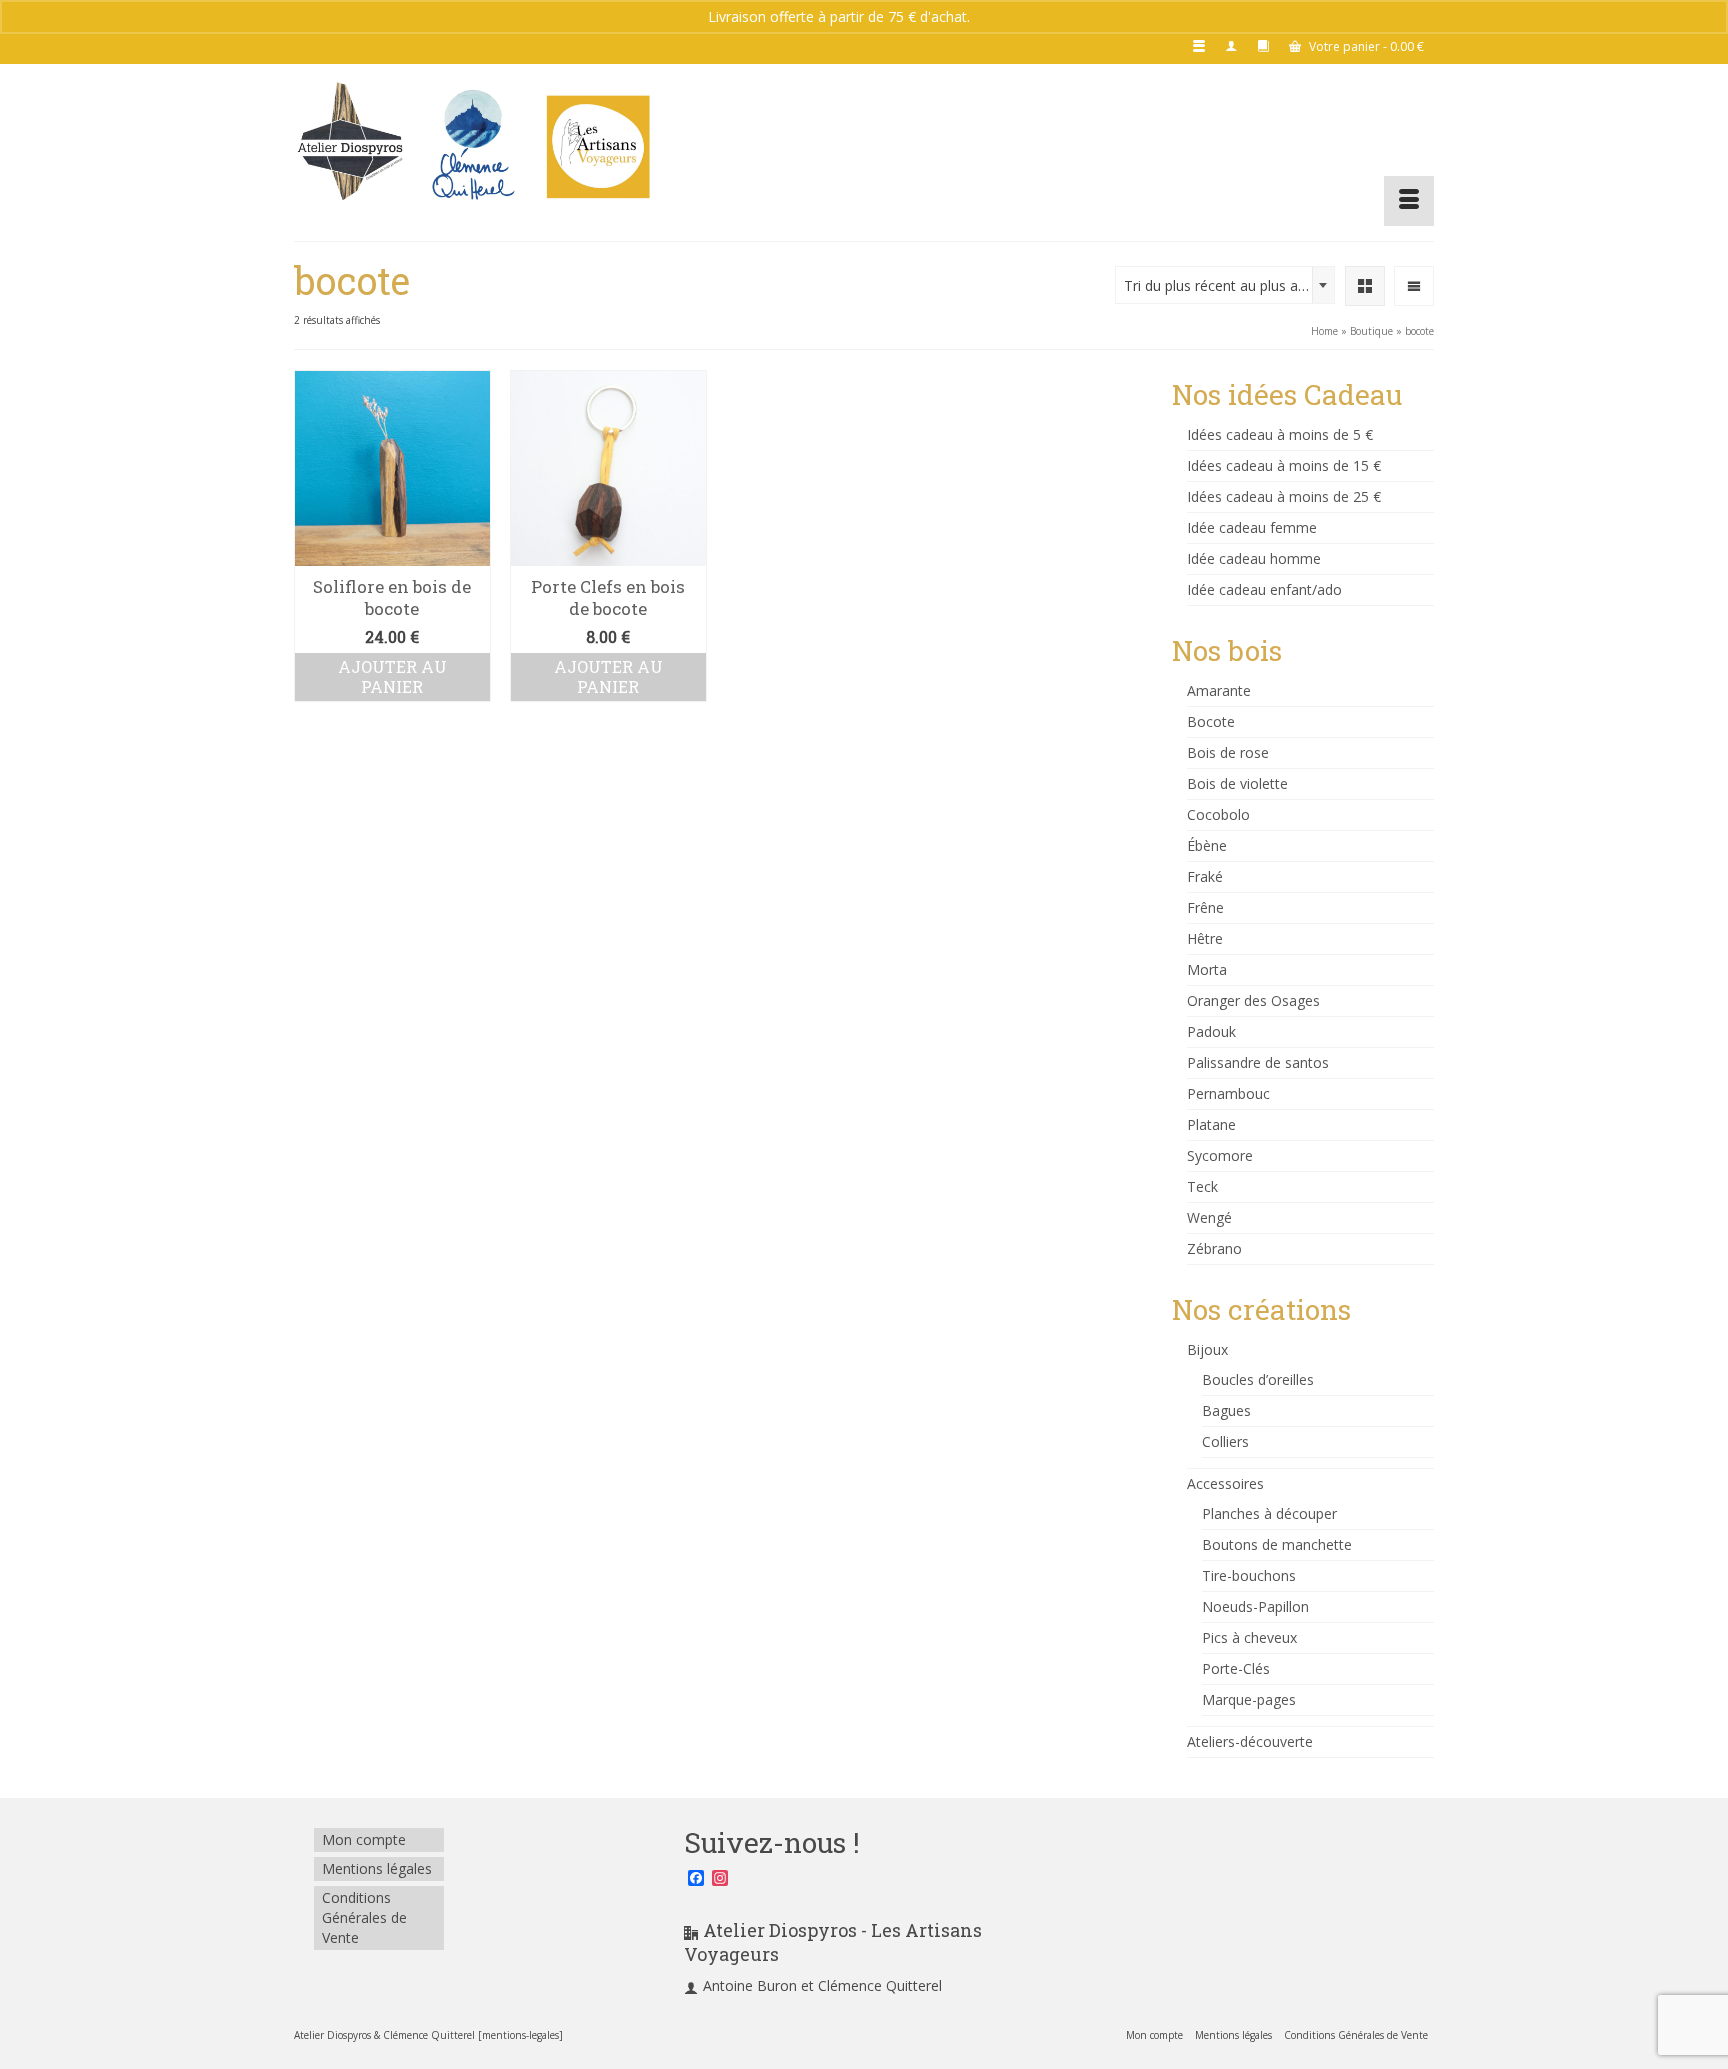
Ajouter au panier (392, 676)
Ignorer (997, 16)
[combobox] (1225, 285)
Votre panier (1365, 46)
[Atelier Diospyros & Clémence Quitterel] (474, 145)
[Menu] (1409, 201)
